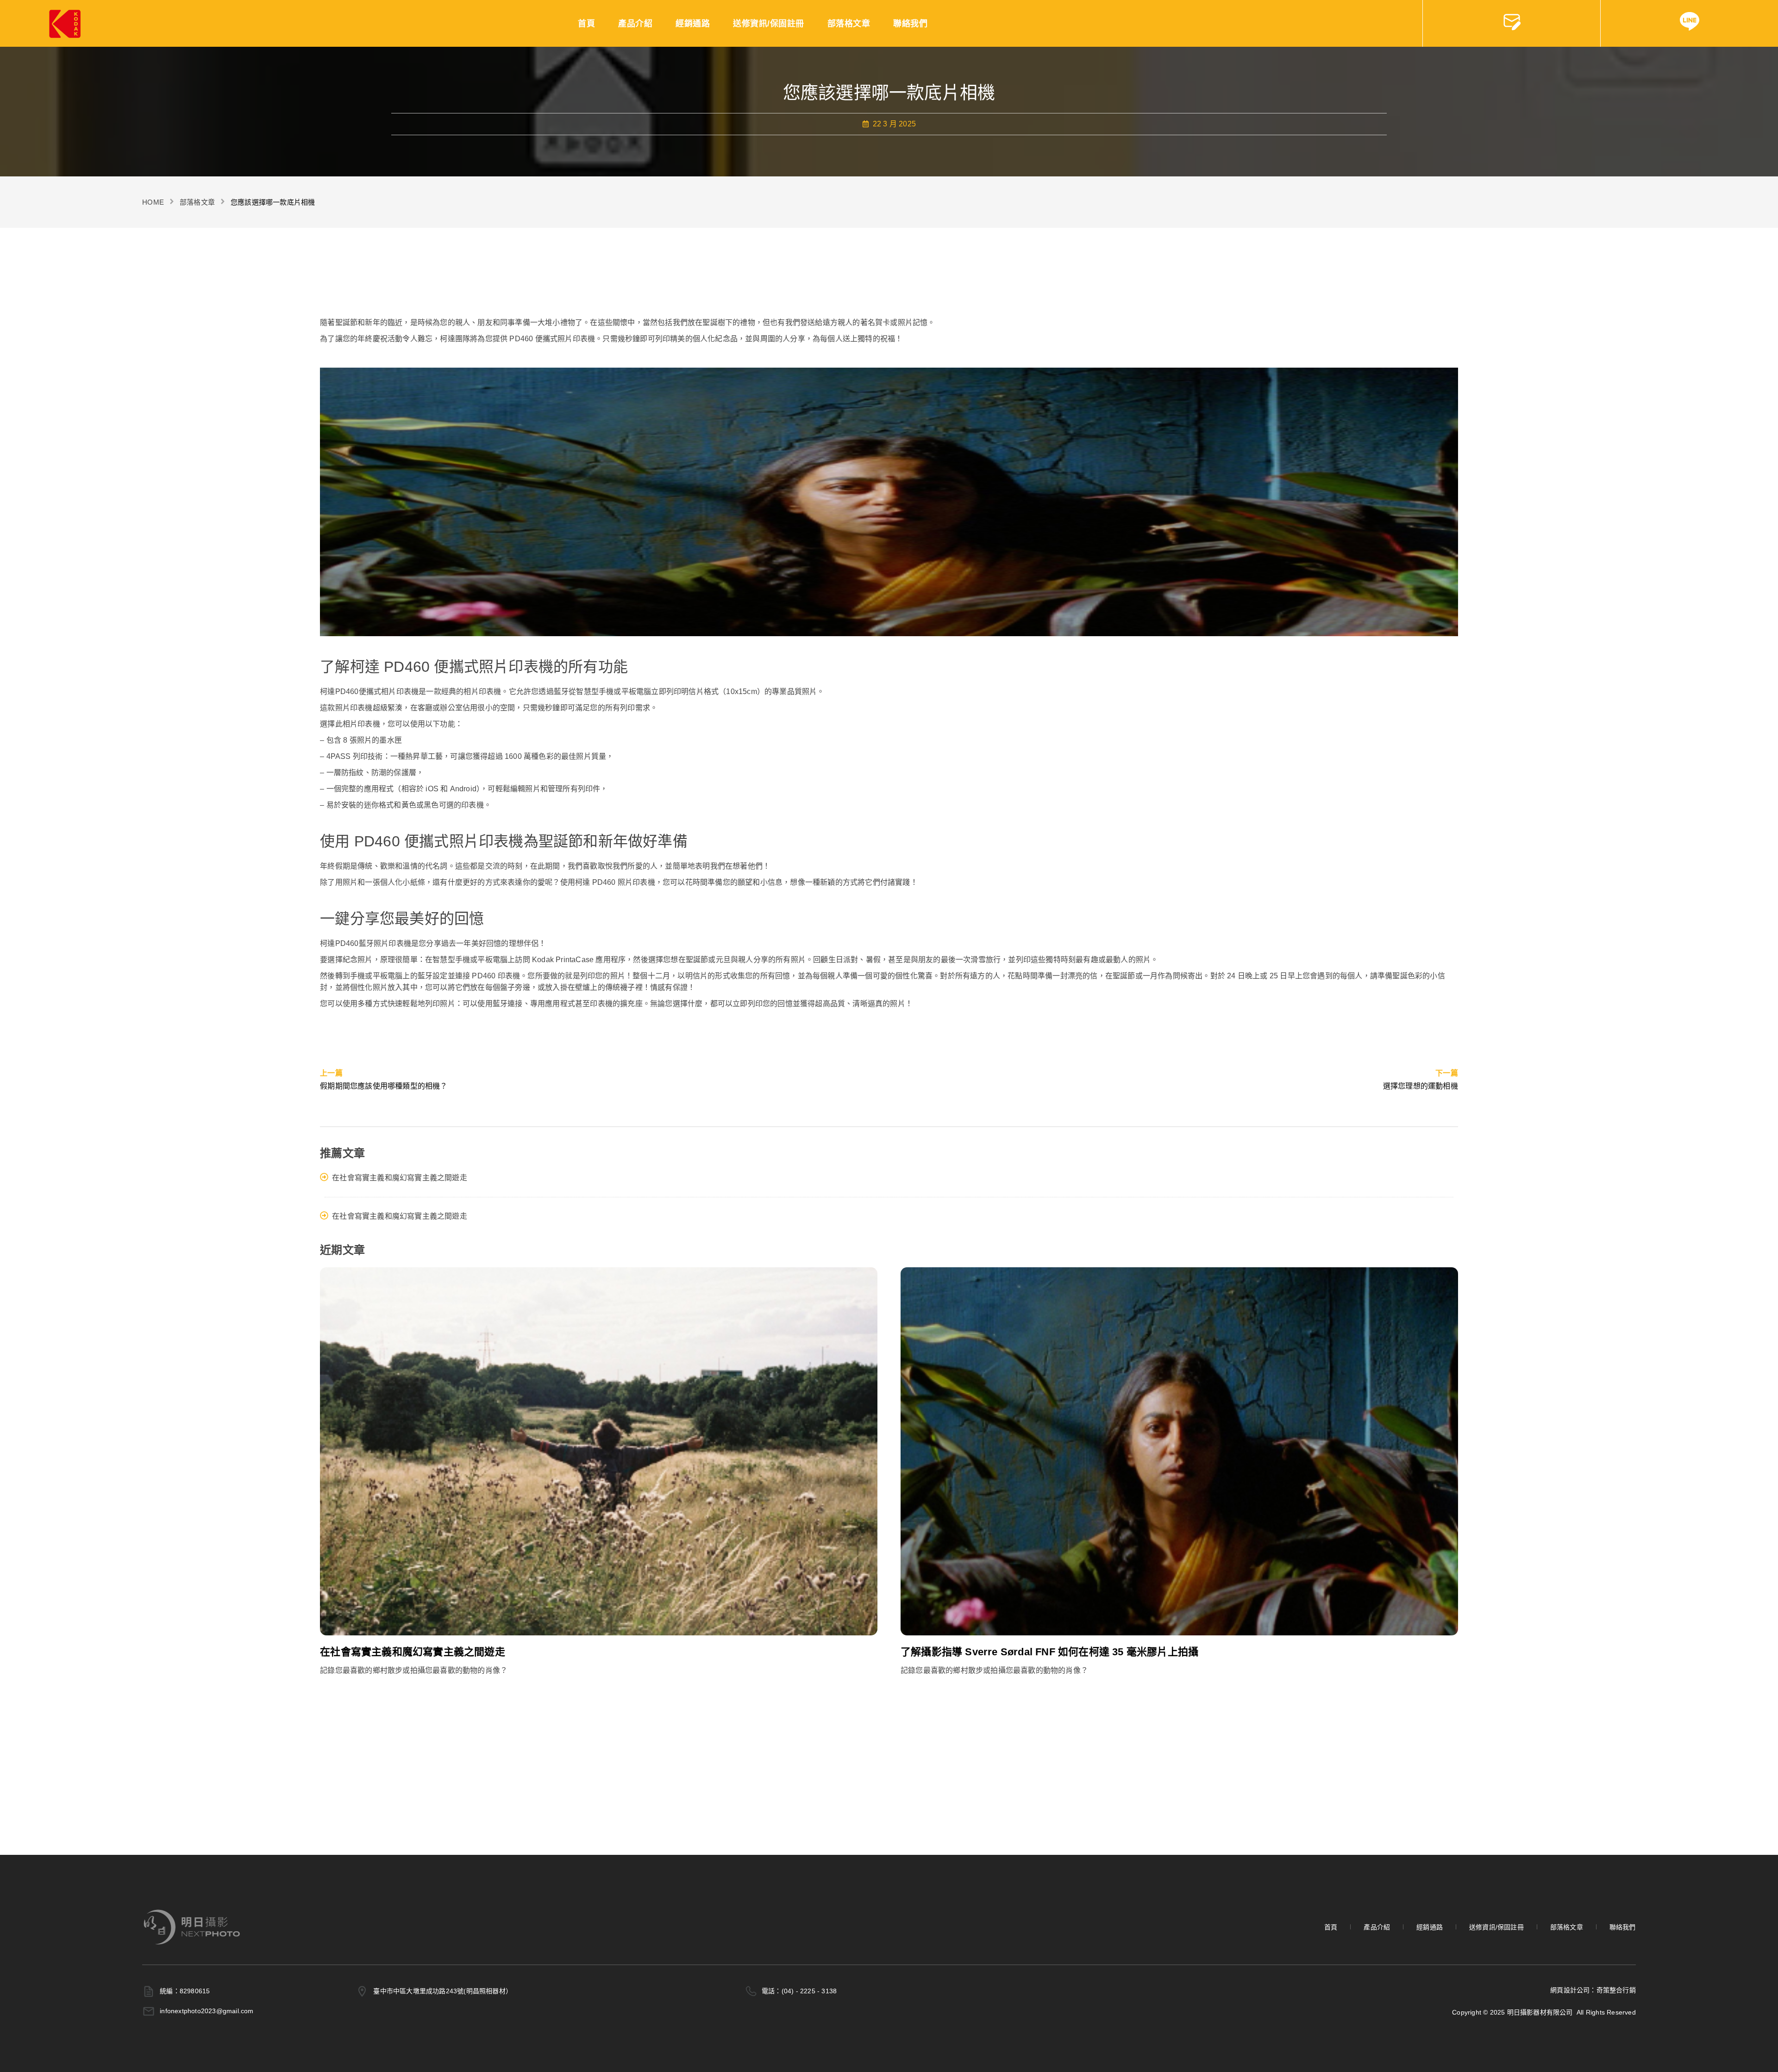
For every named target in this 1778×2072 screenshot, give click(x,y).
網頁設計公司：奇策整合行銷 (1593, 1990)
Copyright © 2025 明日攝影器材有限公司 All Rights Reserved (1544, 2012)
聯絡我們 (910, 24)
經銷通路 (693, 24)
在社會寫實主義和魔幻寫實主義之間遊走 (400, 1178)
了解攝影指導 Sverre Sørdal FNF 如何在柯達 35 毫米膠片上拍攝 (1049, 1652)
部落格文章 (849, 24)
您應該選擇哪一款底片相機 (273, 202)
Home (153, 202)
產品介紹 (635, 24)
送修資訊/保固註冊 (769, 24)
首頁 (586, 24)
